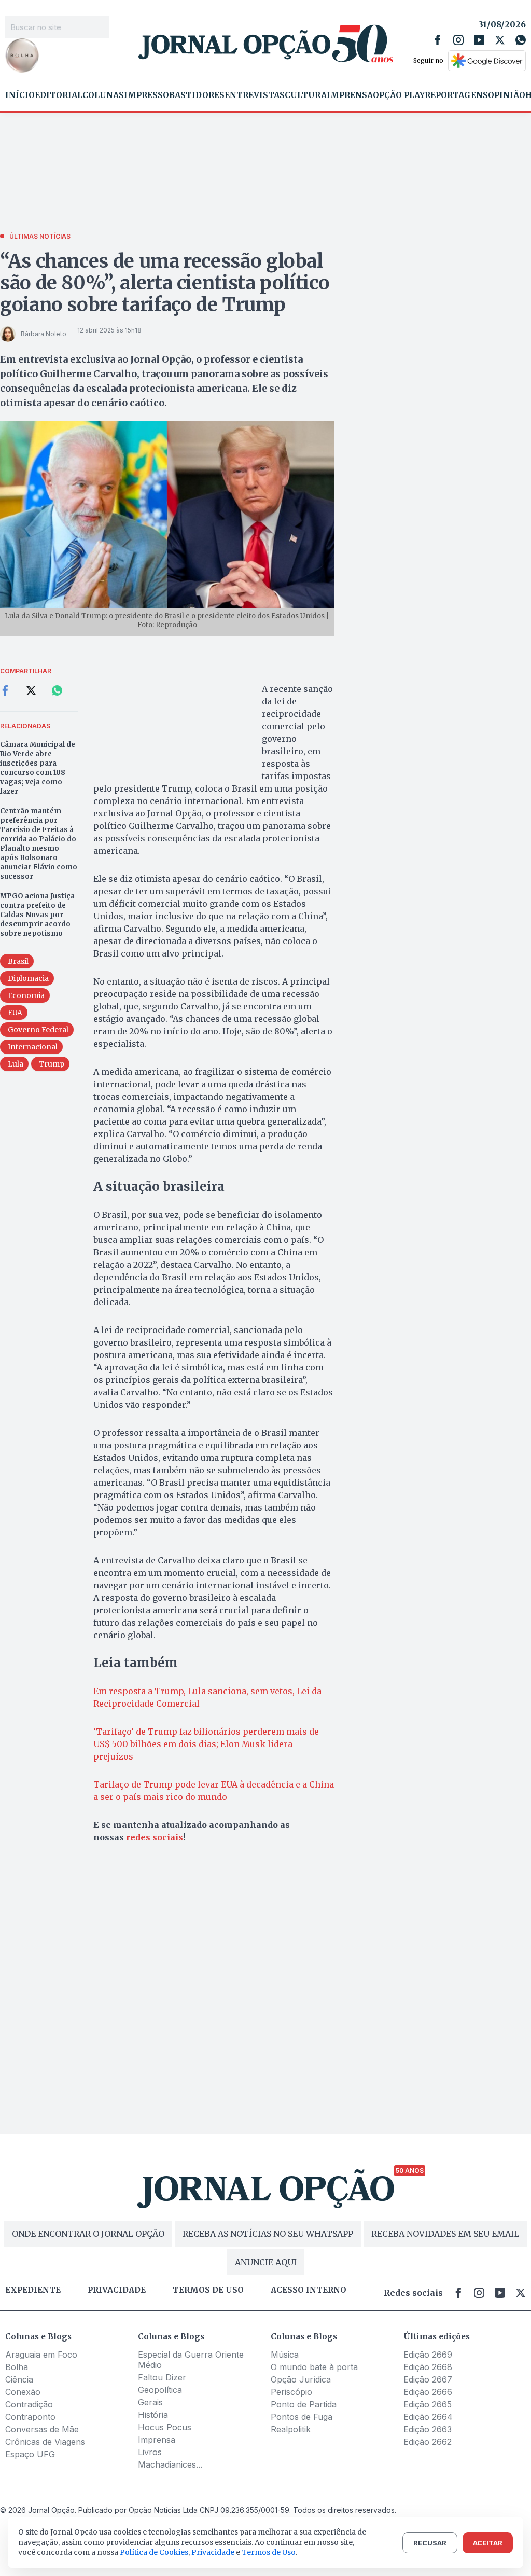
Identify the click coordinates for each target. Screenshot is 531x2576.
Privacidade (117, 2290)
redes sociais (155, 1837)
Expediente (33, 2290)
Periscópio (291, 2392)
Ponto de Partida (304, 2404)
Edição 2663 (428, 2429)
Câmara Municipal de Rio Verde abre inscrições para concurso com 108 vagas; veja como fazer (38, 768)
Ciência (19, 2379)
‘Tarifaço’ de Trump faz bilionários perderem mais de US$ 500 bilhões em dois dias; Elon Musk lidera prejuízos (206, 1744)
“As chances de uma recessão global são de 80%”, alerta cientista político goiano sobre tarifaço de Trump (165, 283)
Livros (150, 2452)
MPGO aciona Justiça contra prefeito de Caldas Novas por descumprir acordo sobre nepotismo (37, 915)
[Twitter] (500, 40)
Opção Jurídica (301, 2379)
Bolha (17, 2367)
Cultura (306, 95)
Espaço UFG (30, 2454)
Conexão (23, 2392)
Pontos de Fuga (302, 2417)
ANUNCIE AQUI (266, 2262)
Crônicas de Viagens (45, 2442)
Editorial (59, 95)
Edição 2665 (428, 2404)
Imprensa (350, 95)
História (153, 2415)
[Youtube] (479, 40)
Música (285, 2355)
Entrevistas (255, 95)
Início (20, 95)
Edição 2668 (428, 2367)
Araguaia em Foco (41, 2355)
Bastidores (197, 95)
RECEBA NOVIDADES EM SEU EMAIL (445, 2234)
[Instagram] (458, 40)
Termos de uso (208, 2290)
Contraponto (30, 2417)
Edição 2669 (428, 2355)
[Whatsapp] (521, 40)
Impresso (146, 95)
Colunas (103, 95)
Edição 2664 (428, 2417)
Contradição (29, 2404)
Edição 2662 (428, 2442)
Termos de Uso (269, 2552)
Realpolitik (291, 2429)
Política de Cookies (154, 2552)
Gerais (150, 2402)
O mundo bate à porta (314, 2367)
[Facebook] (438, 40)
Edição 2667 (428, 2379)
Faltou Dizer (162, 2377)
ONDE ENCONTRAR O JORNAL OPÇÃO (88, 2234)
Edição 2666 (428, 2392)
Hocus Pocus (165, 2427)
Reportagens (456, 95)
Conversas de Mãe (42, 2429)
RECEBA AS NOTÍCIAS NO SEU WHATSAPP (268, 2234)
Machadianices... (170, 2464)
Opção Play (399, 95)
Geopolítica (160, 2390)
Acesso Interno (309, 2290)
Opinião (507, 95)
